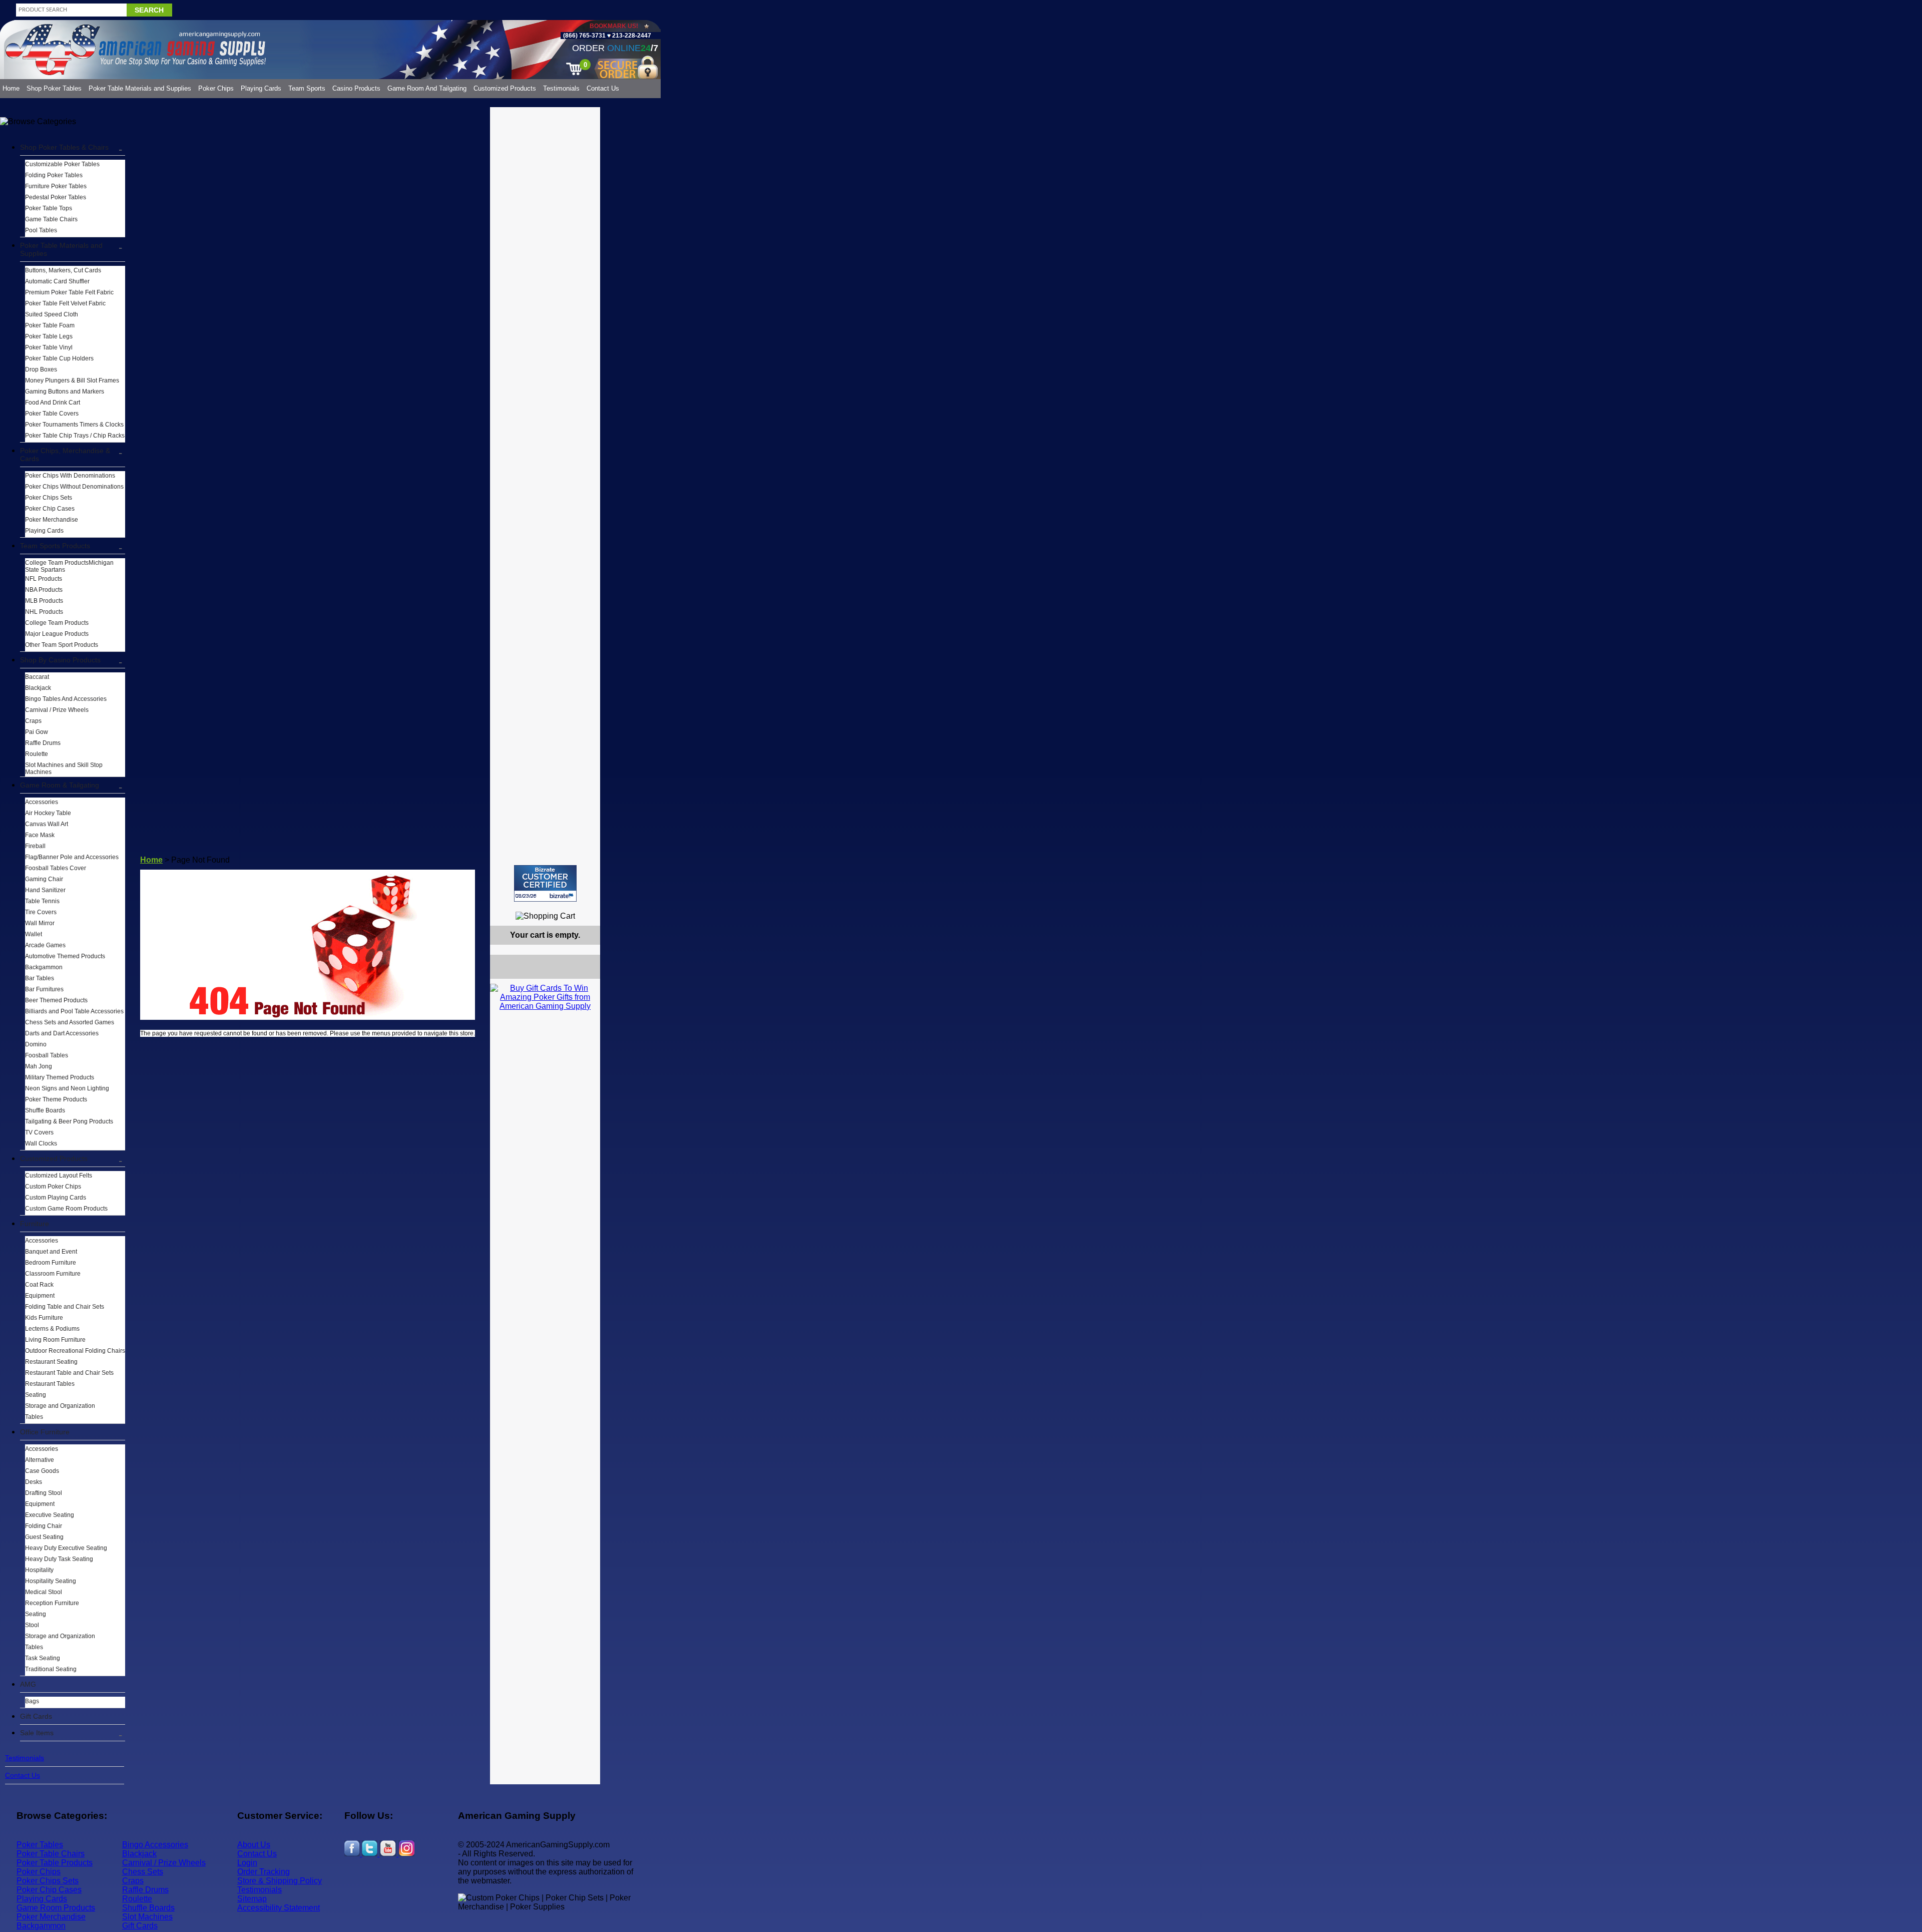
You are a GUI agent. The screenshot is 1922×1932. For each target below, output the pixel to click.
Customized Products (505, 88)
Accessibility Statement (279, 1908)
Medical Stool (44, 1592)
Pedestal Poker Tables (56, 197)
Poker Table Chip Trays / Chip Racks (75, 436)
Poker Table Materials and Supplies (140, 88)
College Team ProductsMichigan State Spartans (69, 566)
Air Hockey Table (48, 813)
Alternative (40, 1460)
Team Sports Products (55, 546)
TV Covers (39, 1132)
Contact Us (603, 88)
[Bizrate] (586, 906)
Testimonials (561, 88)
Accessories (42, 802)
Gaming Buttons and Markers (65, 392)
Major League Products (57, 634)
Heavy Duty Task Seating (59, 1559)
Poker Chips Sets (49, 498)
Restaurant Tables (50, 1384)
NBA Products (44, 590)
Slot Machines (147, 1917)
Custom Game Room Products (66, 1209)
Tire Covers (41, 912)
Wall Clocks (41, 1143)
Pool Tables (41, 230)
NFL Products (44, 579)
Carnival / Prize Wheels (57, 710)
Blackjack (38, 688)
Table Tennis (42, 901)
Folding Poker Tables (54, 175)
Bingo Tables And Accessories (66, 699)
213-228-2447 (631, 36)
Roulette (37, 754)
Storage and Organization (60, 1406)
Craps (33, 721)
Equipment (40, 1296)
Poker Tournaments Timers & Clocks (74, 425)
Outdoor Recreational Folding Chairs (75, 1351)
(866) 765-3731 (584, 36)
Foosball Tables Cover (56, 868)
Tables (34, 1417)
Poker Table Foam (50, 325)
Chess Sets (143, 1872)
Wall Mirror (40, 923)
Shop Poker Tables (54, 88)
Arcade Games (45, 945)
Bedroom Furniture (51, 1263)
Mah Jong (39, 1066)
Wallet (34, 934)
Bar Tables (40, 978)
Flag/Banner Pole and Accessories (72, 857)
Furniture (35, 1224)
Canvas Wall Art (47, 824)
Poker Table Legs (49, 336)
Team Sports (307, 88)
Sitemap (252, 1899)
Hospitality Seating (51, 1581)
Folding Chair (44, 1526)
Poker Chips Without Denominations (74, 487)
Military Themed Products (60, 1077)
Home (11, 88)
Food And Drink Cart (53, 403)
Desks (34, 1482)
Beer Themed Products (56, 1000)
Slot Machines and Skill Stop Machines (64, 768)
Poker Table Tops (49, 208)
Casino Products (356, 88)
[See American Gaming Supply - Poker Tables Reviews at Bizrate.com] (545, 883)
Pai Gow (37, 732)
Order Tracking (264, 1872)
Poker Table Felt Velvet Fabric (65, 303)
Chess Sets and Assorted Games (70, 1022)
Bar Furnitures (44, 989)
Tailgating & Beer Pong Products (69, 1121)
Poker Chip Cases (50, 509)
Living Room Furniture (55, 1340)
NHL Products (44, 612)
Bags (32, 1701)
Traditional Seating (51, 1669)
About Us (254, 1845)
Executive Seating (50, 1515)
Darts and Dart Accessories (62, 1033)
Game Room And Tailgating (427, 88)
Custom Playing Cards (56, 1198)
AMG (28, 1684)
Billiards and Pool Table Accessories (74, 1011)
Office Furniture (45, 1432)
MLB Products (44, 601)
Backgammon (44, 967)
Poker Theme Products (56, 1099)
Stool (32, 1625)
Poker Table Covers (52, 414)
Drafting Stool (44, 1493)
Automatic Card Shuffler (57, 281)
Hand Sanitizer (45, 890)
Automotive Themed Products (65, 956)
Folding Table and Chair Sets (65, 1307)
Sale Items (37, 1733)
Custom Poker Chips (53, 1187)
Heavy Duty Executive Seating (66, 1548)
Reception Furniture (52, 1603)
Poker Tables (40, 1845)
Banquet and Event (51, 1252)
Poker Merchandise (52, 520)
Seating (36, 1395)
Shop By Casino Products (60, 660)
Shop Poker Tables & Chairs (64, 147)
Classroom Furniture (53, 1274)
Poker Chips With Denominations (70, 476)
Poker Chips (216, 88)
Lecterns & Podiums (52, 1329)
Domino (36, 1044)
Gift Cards (36, 1716)
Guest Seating (44, 1537)
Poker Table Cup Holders (59, 358)
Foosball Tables (47, 1055)
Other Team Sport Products (62, 645)
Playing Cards (261, 88)
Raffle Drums (43, 743)
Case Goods (42, 1471)
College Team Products (57, 623)
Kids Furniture (44, 1318)
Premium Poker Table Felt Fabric (69, 292)
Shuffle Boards (45, 1110)
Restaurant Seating (51, 1362)
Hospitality (39, 1570)
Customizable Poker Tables (62, 164)
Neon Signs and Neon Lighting (67, 1088)
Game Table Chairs (51, 219)
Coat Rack (39, 1285)
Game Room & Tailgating (60, 785)
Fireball (35, 846)
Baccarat (37, 677)
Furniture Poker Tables (56, 186)
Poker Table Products (55, 1863)
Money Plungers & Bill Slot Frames (72, 380)
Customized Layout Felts (59, 1176)
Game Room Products (56, 1908)
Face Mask (40, 835)
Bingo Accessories (155, 1845)
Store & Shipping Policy (280, 1881)
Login (247, 1863)
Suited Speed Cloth (52, 314)
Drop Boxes (41, 369)
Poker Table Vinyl (49, 347)
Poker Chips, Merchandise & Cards (65, 455)
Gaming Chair (44, 879)
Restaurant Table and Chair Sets (69, 1373)
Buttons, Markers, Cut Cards (63, 270)
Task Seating (43, 1658)
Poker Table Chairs (51, 1854)
